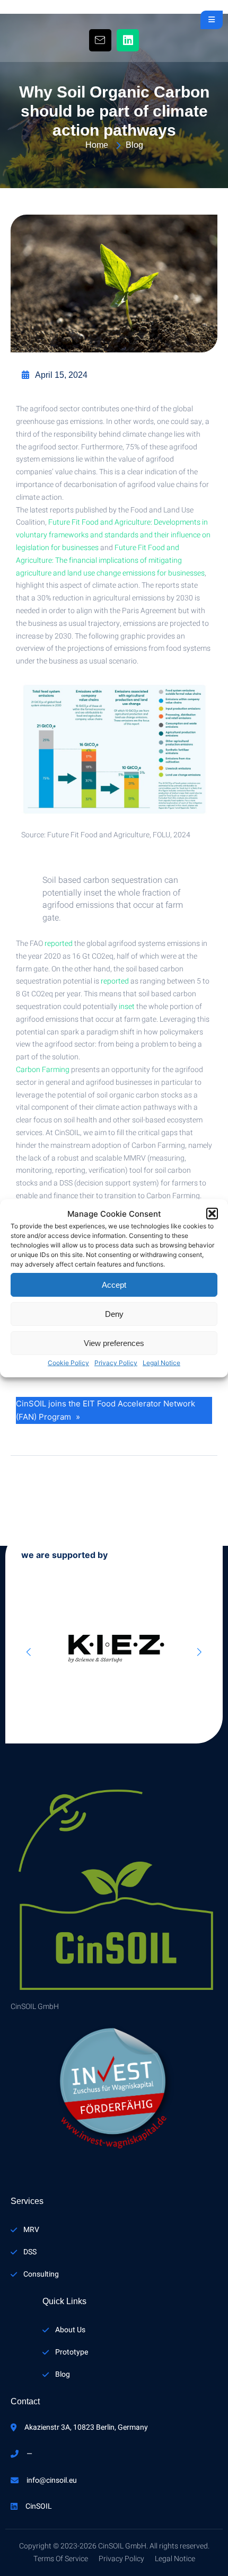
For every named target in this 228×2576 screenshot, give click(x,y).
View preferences (114, 1343)
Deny (114, 1314)
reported (59, 944)
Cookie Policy (68, 1363)
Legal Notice (161, 1363)
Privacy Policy (116, 1363)
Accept (114, 1285)
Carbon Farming (43, 1070)
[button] (212, 1214)
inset (127, 1007)
